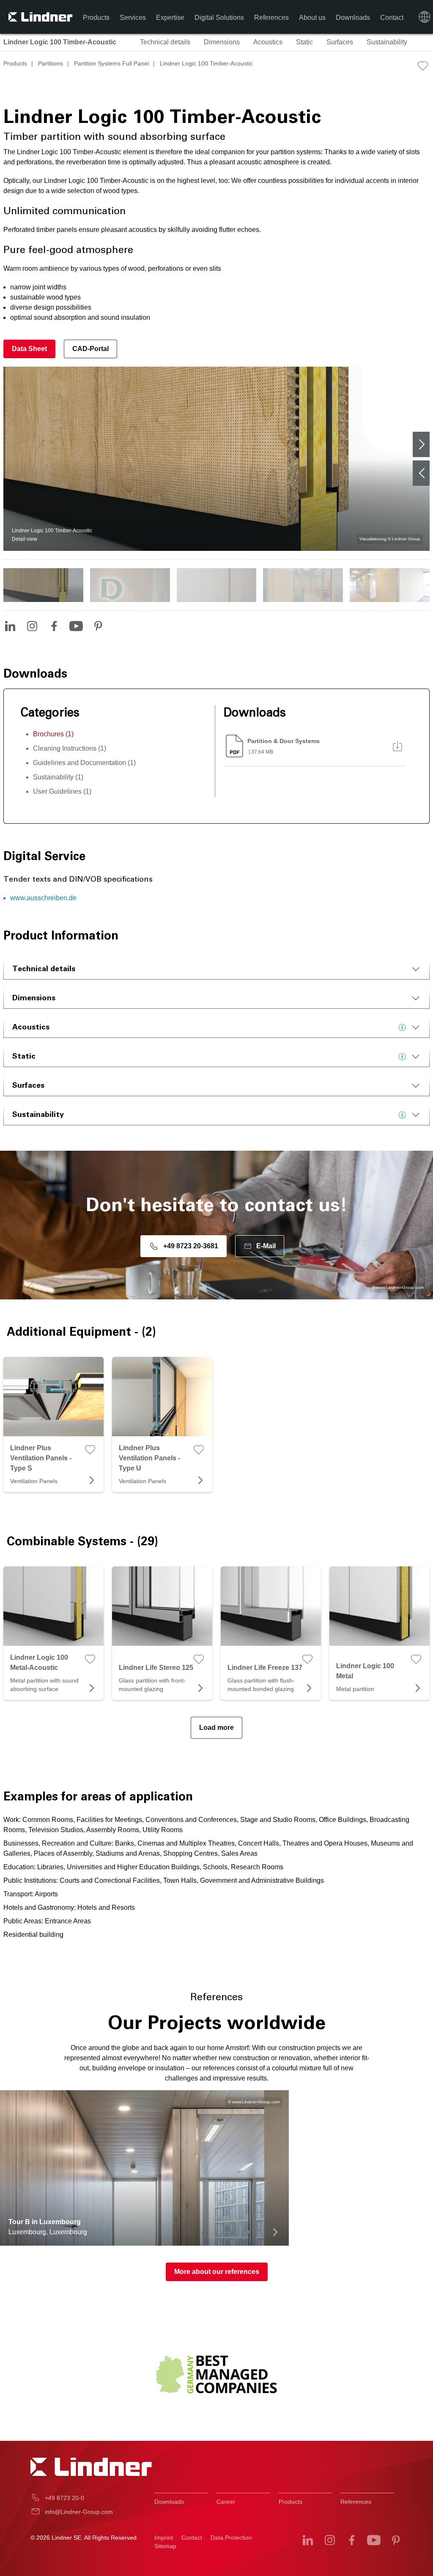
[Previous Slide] (421, 473)
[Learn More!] (404, 1027)
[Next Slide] (421, 444)
